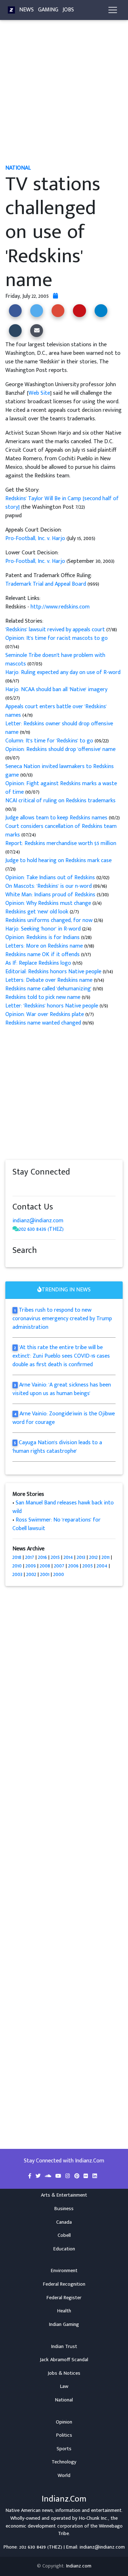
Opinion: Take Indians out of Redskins (50, 878)
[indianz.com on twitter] (23, 1186)
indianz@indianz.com (38, 1221)
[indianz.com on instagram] (66, 1186)
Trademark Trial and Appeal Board (46, 584)
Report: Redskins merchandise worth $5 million (61, 843)
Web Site (39, 393)
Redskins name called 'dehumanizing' (49, 989)
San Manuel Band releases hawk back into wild (63, 1507)
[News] (11, 10)
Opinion (64, 2422)
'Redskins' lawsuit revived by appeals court (56, 630)
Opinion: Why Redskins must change (48, 903)
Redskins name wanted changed (43, 1023)
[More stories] (55, 296)
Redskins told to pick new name (44, 997)
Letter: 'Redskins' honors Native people (52, 1006)
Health (64, 2311)
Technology (64, 2462)
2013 (81, 1557)
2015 (55, 1557)
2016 (42, 1557)
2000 (59, 1574)
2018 (17, 1557)
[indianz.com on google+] (37, 1186)
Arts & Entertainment (64, 2195)
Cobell (64, 2235)
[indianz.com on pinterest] (52, 1186)
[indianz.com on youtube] (79, 1186)
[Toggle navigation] (113, 10)
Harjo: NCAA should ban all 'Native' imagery (56, 690)
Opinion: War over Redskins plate (45, 1014)
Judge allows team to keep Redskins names (57, 818)
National (64, 2400)
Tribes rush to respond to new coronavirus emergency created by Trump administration (62, 1319)
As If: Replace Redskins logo (39, 963)
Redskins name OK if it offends (43, 955)
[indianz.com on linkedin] (73, 1186)
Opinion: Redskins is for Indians (42, 937)
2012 (94, 1557)
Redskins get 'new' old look (37, 912)
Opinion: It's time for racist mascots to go (57, 638)
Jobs (68, 10)
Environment (64, 2271)
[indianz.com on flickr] (59, 1186)
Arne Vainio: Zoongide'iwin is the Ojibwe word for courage (64, 1418)
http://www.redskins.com (60, 607)
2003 (17, 1574)
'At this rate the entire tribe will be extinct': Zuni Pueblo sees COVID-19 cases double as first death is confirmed (61, 1356)
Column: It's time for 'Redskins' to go (49, 741)
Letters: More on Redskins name (44, 946)
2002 (31, 1574)
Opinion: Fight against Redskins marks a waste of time (61, 788)
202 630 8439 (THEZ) (41, 1229)
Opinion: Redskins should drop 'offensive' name (60, 749)
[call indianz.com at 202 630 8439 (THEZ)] (16, 1229)
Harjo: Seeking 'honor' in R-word (44, 929)
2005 (88, 1566)
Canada (64, 2222)
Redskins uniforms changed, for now (50, 920)
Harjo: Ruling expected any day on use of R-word (63, 672)
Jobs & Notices (64, 2373)
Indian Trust (64, 2347)
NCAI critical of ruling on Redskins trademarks (60, 801)
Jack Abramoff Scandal (64, 2360)
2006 (73, 1566)
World (64, 2476)
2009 (31, 1566)
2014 (68, 1557)
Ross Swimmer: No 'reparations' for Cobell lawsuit (57, 1524)
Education (64, 2249)
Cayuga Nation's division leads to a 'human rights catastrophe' (57, 1447)
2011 (106, 1557)
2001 (45, 1574)
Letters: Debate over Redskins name (50, 980)
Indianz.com (79, 2566)
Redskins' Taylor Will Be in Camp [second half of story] (62, 503)
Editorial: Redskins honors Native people (54, 972)
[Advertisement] (64, 95)
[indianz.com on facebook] (16, 1186)
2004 (102, 1566)
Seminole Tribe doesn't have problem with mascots (55, 660)
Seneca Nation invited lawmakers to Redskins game (60, 771)
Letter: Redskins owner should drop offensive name (59, 728)
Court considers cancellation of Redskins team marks (61, 831)
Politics (64, 2435)
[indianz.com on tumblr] (44, 1186)
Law (64, 2386)
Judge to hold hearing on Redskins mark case (58, 861)
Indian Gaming (64, 2324)
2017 (30, 1557)
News (26, 10)
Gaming (48, 10)
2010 (17, 1566)
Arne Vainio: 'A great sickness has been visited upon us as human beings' (62, 1389)
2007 (59, 1566)
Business (64, 2209)
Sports (64, 2449)
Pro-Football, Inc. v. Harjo (36, 538)
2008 (45, 1566)
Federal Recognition (64, 2284)
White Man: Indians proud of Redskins (50, 895)
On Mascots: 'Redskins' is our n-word (49, 886)
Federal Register (64, 2298)
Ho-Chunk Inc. (94, 2518)
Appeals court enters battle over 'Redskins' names (56, 711)
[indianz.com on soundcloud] (30, 1186)
